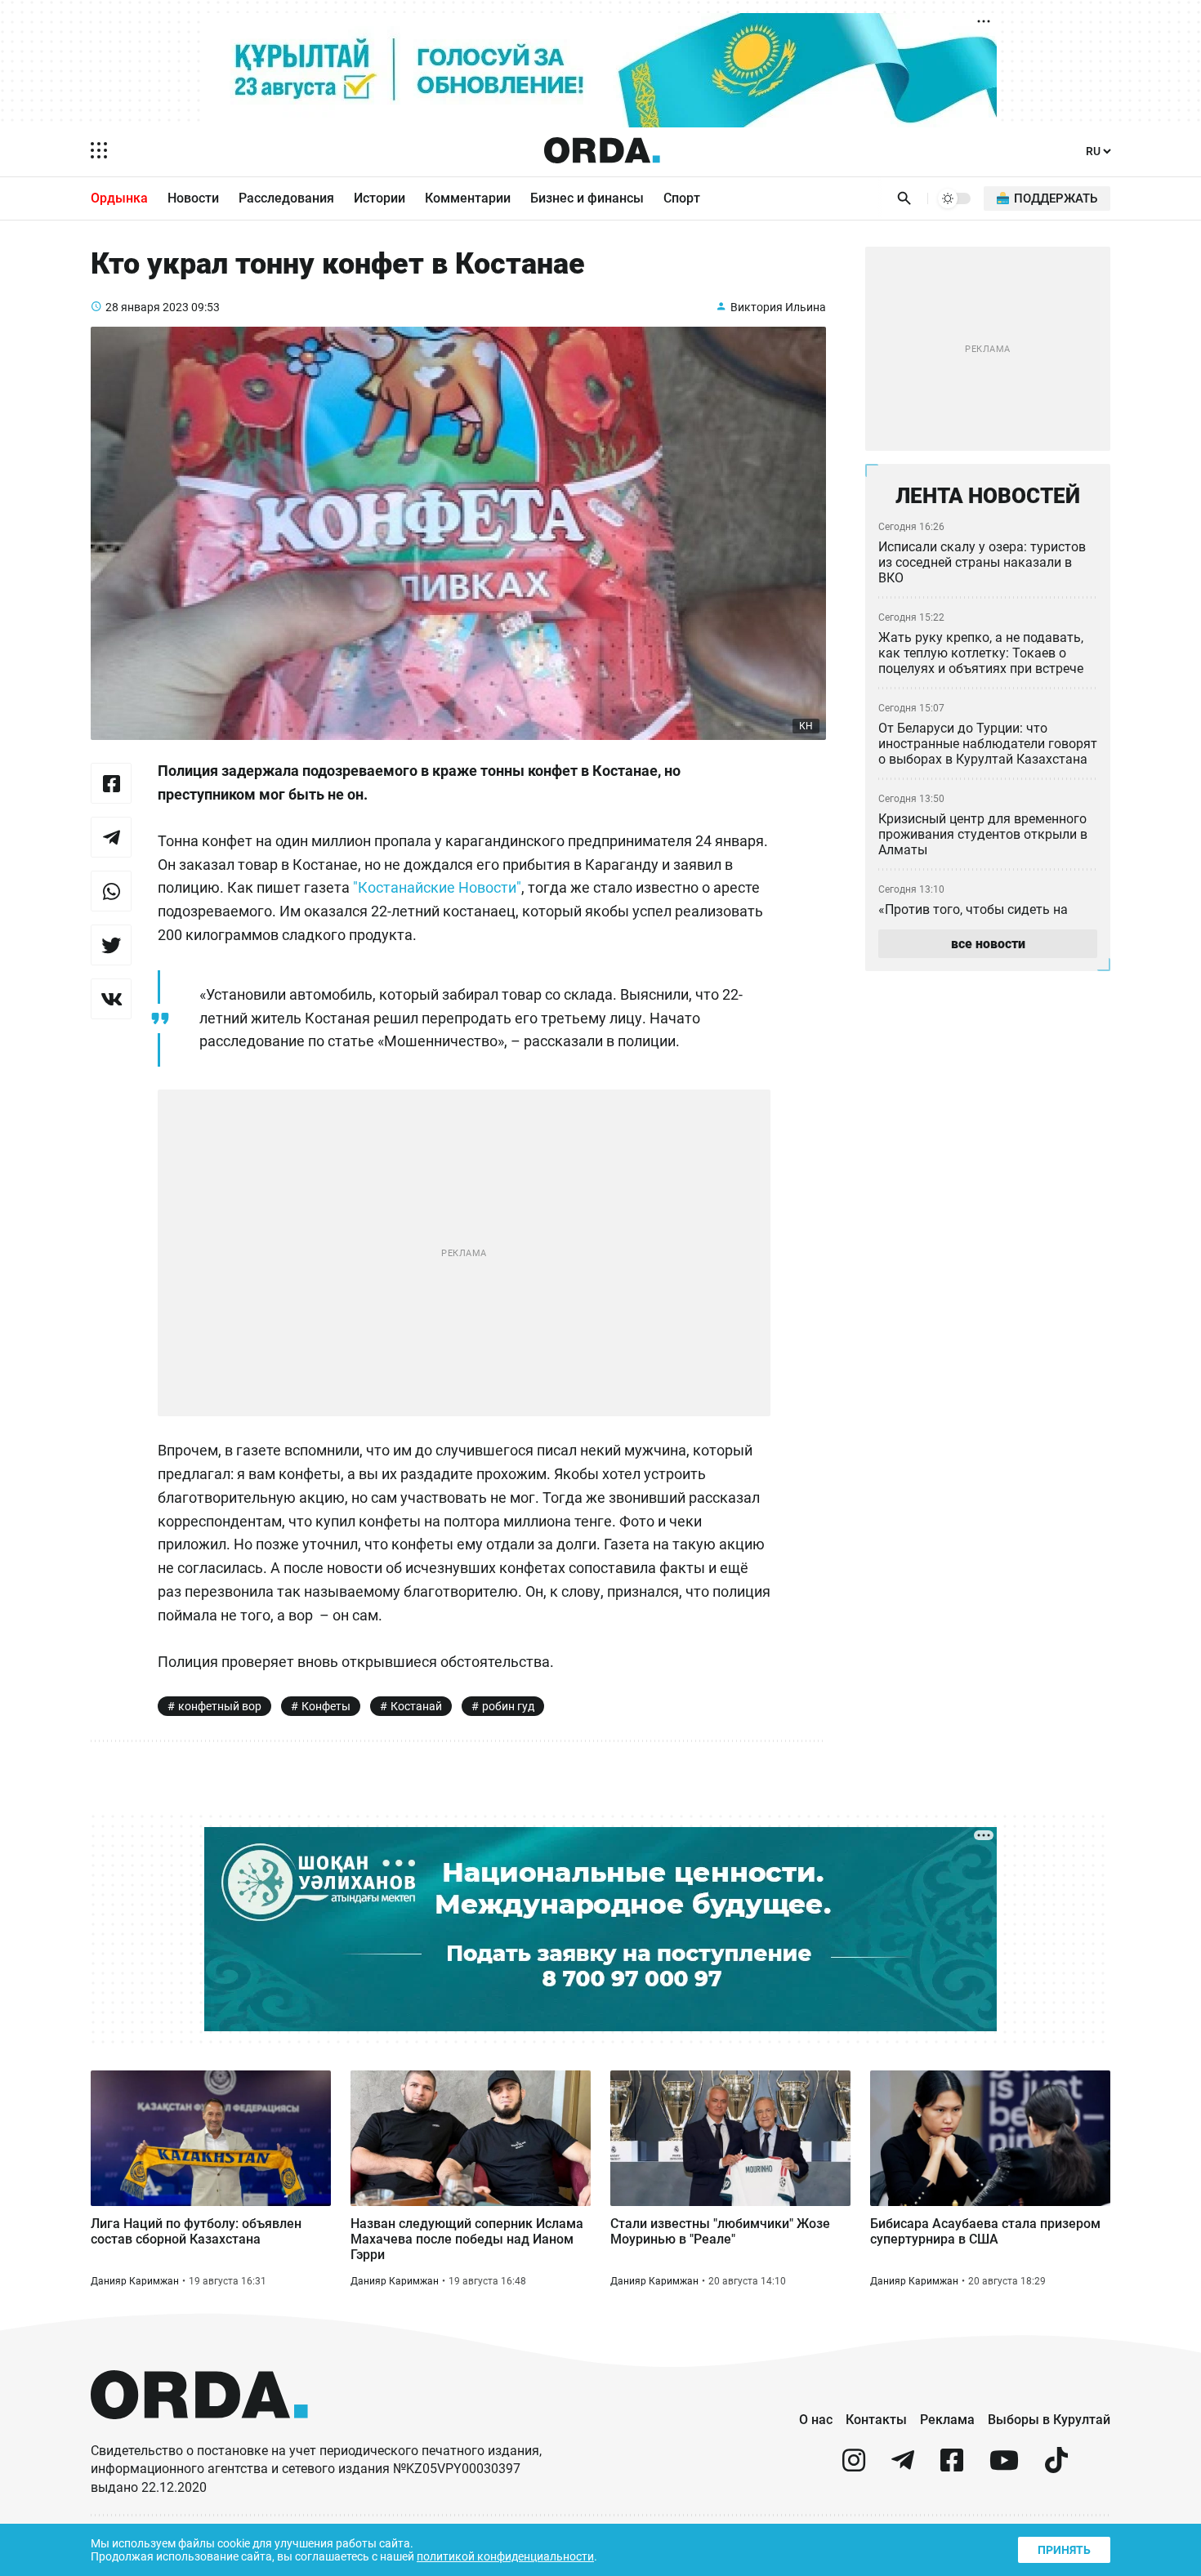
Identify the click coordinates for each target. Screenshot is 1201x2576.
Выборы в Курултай (1049, 2420)
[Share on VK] (111, 999)
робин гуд (508, 1706)
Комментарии (468, 198)
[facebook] (952, 2467)
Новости (193, 198)
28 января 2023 (147, 307)
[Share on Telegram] (111, 837)
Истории (379, 198)
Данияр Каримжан (135, 2281)
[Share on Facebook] (111, 783)
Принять (1064, 2550)
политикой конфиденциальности (505, 2556)
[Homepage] (602, 150)
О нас (816, 2420)
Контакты (876, 2420)
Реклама (947, 2420)
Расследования (286, 198)
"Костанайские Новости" (437, 887)
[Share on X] (111, 945)
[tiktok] (1056, 2467)
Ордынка (119, 198)
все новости (988, 944)
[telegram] (903, 2467)
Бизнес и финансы (587, 198)
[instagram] (854, 2467)
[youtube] (1004, 2467)
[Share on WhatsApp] (111, 891)
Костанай (416, 1706)
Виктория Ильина (778, 307)
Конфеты (326, 1706)
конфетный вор (220, 1706)
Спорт (682, 198)
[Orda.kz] (199, 2434)
